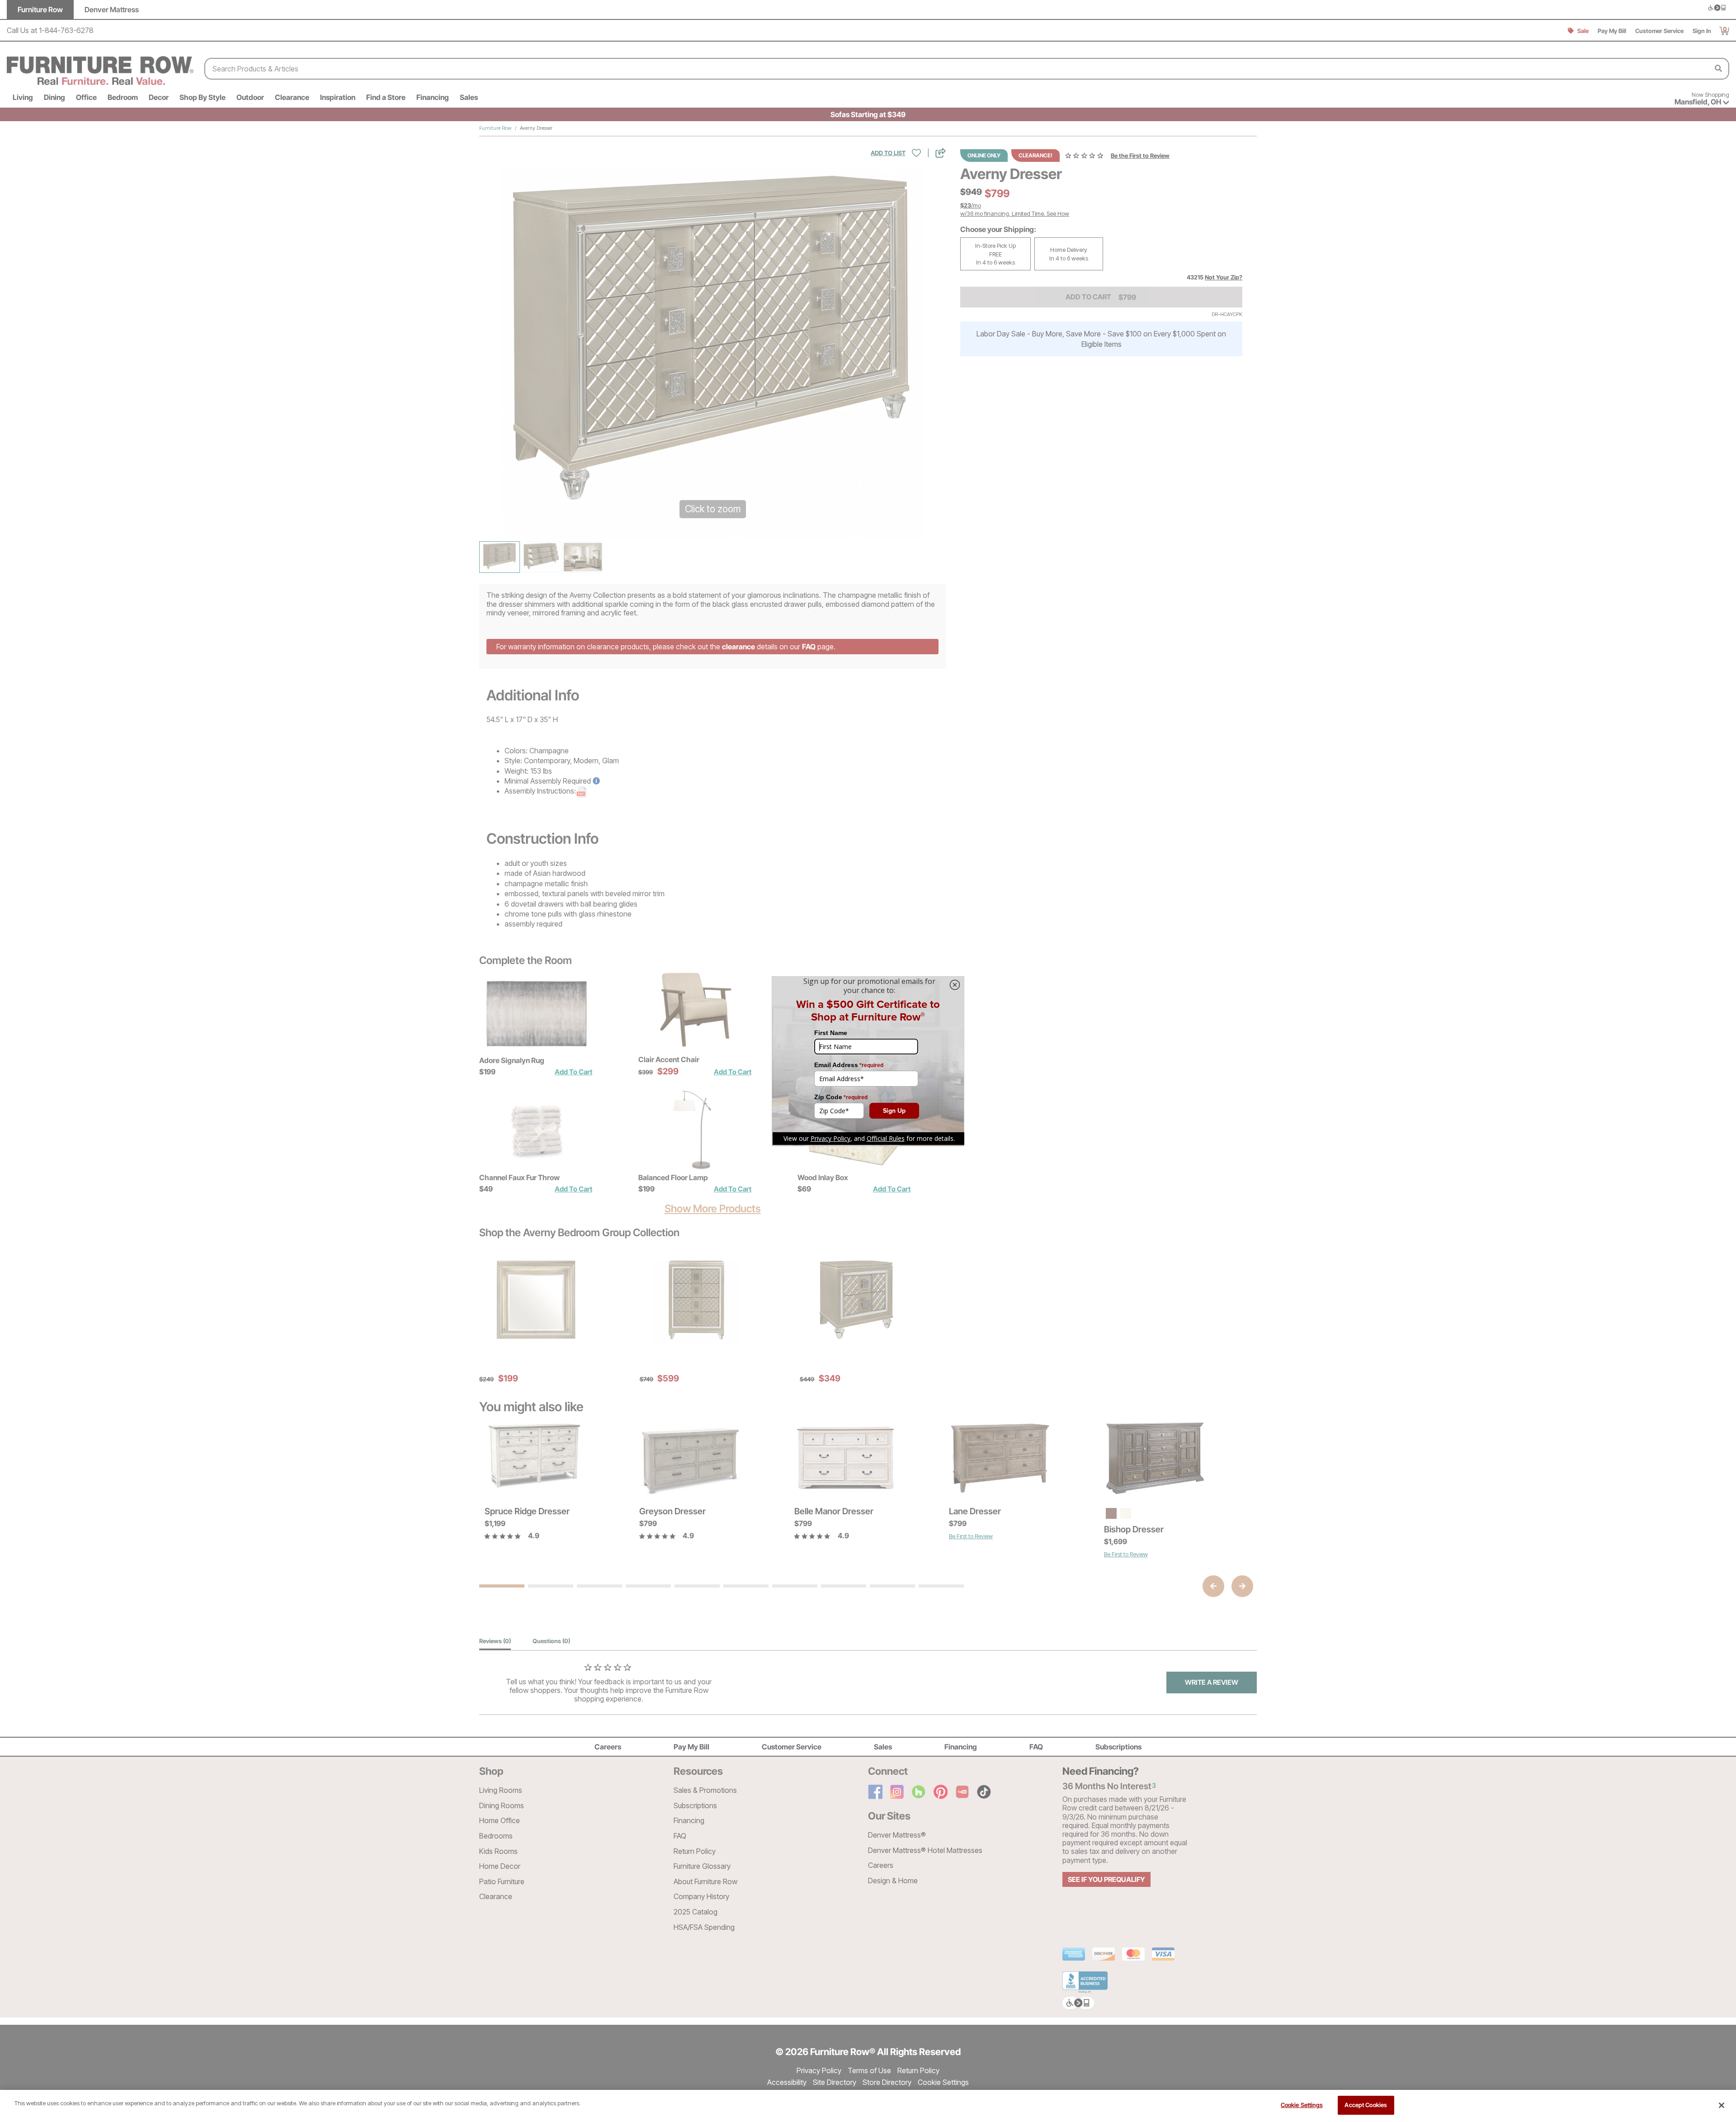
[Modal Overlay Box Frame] (868, 1061)
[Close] (1722, 2105)
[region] (868, 2106)
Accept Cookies (1366, 2105)
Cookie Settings (1302, 2105)
